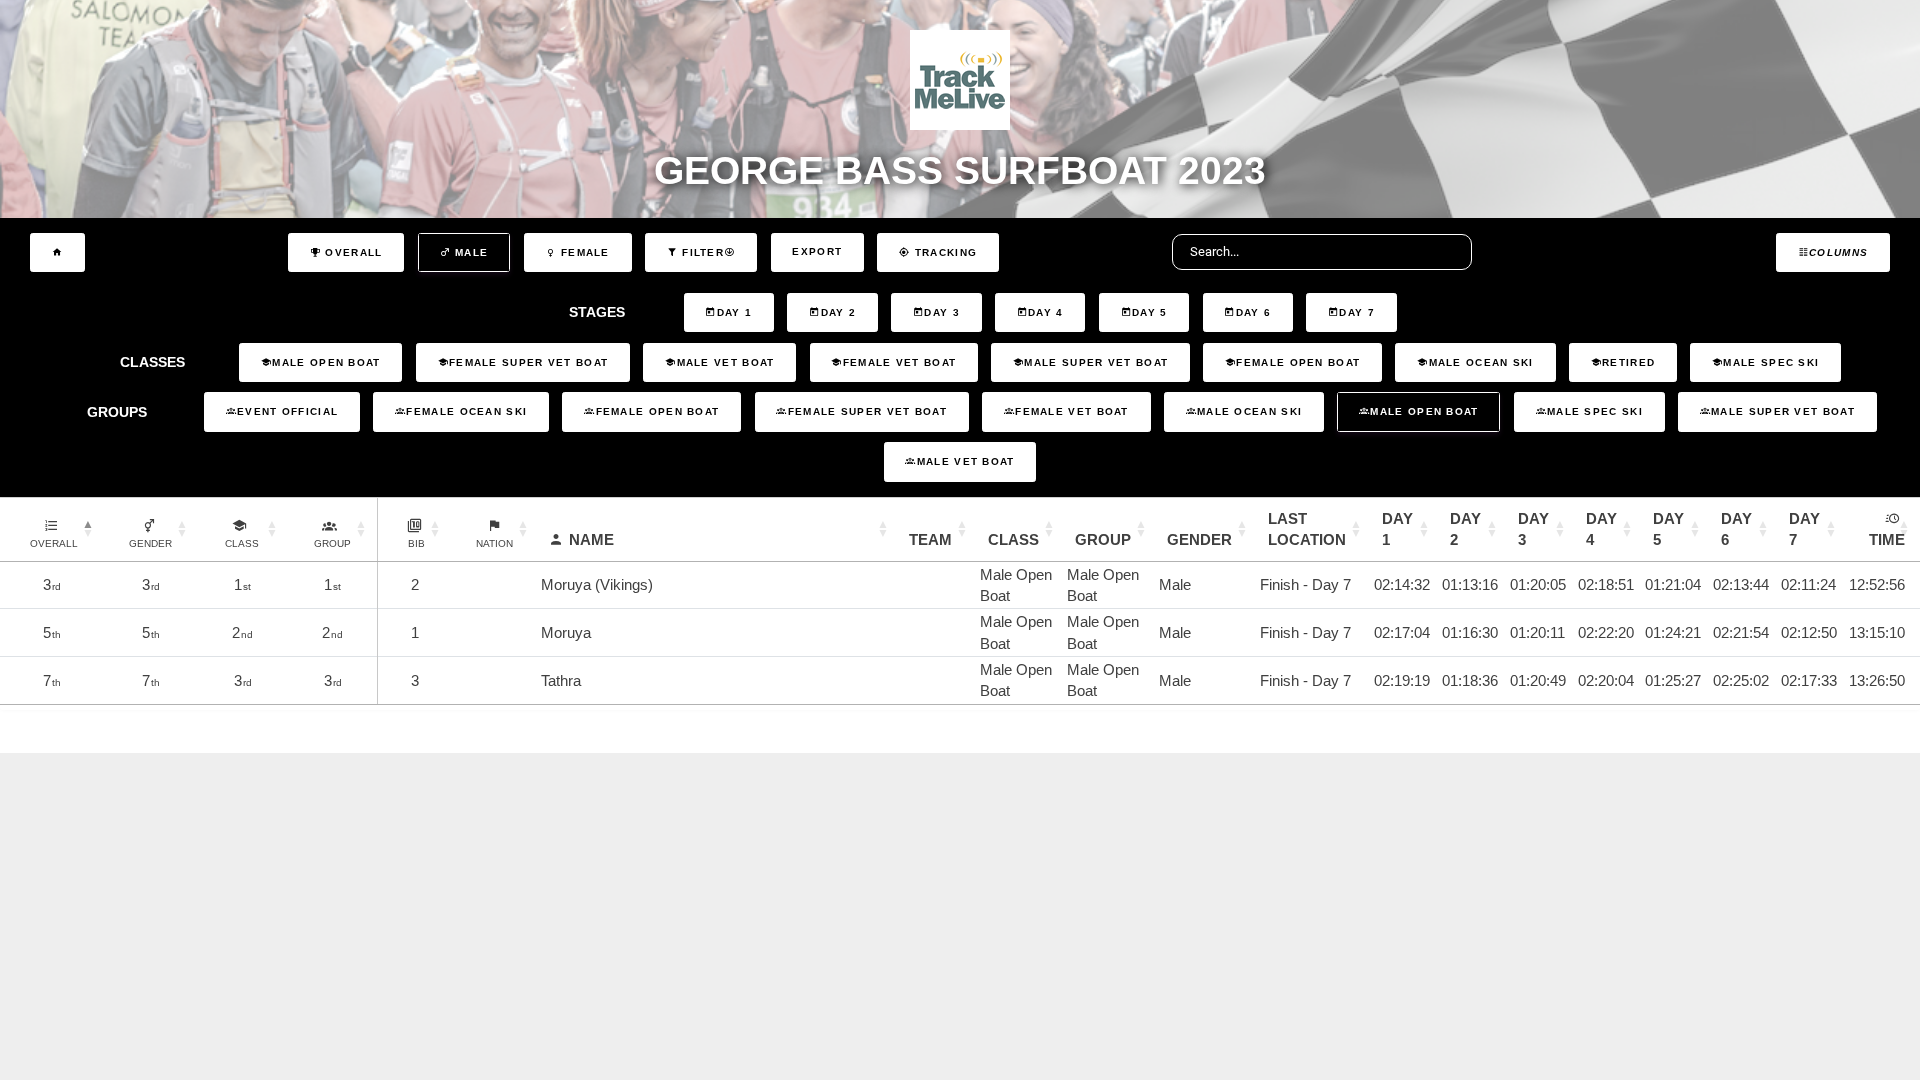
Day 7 (1804, 529)
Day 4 (1601, 529)
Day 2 (1465, 529)
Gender (1199, 539)
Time (1887, 539)
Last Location (1307, 529)
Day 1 (1397, 529)
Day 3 (1533, 529)
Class (1013, 539)
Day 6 (1736, 529)
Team (930, 539)
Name (591, 539)
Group (1103, 539)
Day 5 (1668, 529)
